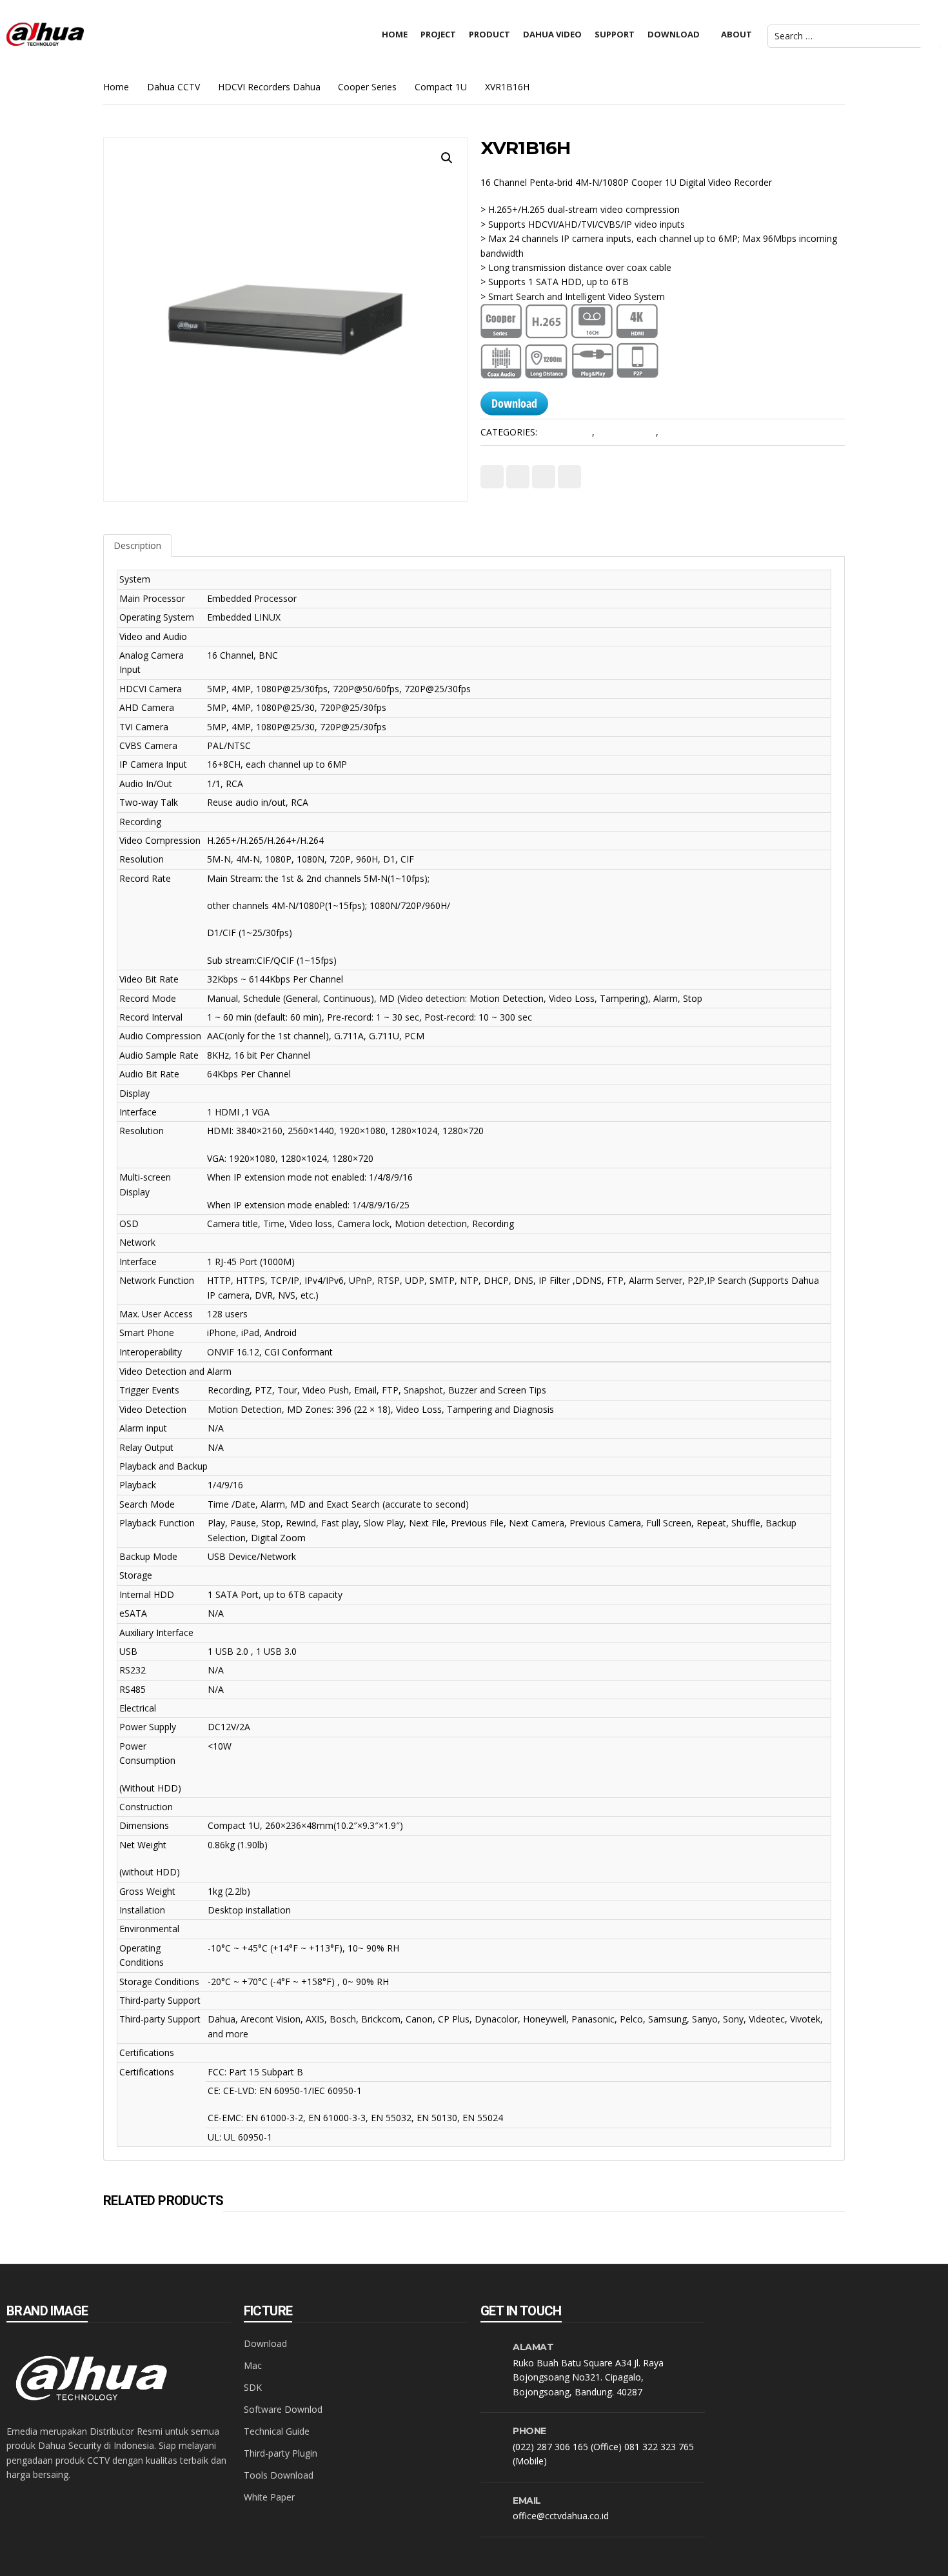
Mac (253, 2365)
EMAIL (527, 2501)
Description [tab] (137, 545)
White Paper (269, 2497)
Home (116, 87)
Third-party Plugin (281, 2453)
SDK (253, 2387)
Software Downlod (283, 2409)
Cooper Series (367, 87)
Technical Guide (277, 2431)
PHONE (529, 2431)
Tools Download (279, 2475)
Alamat (533, 2347)
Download (514, 403)
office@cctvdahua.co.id (561, 2516)
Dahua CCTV (173, 87)
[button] (447, 158)
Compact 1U (441, 87)
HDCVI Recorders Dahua (269, 87)
